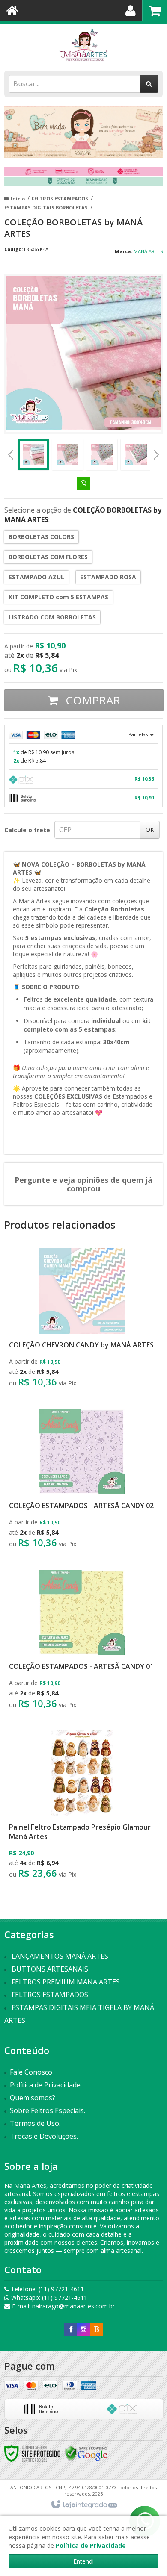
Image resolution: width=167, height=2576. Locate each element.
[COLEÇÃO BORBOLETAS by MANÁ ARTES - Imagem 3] (102, 454)
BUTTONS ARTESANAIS (50, 1969)
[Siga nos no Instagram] (83, 2330)
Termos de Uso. (35, 2123)
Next (156, 452)
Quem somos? (33, 2098)
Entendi (83, 2561)
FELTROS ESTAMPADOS (60, 199)
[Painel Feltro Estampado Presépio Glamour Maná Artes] (82, 1807)
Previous (11, 454)
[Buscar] (149, 84)
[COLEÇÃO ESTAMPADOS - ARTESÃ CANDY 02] (82, 1481)
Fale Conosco (31, 2072)
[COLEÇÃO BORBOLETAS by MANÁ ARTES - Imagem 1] (33, 454)
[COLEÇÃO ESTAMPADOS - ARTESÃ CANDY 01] (82, 1642)
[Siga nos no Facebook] (71, 2330)
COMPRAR (91, 700)
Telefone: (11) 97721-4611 (46, 2289)
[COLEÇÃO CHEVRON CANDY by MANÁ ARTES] (82, 1320)
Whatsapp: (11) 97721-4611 (48, 2297)
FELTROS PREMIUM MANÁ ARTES (66, 1982)
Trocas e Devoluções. (44, 2136)
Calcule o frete (27, 830)
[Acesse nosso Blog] (96, 2330)
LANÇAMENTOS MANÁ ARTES (60, 1956)
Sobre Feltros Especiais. (48, 2110)
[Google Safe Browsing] (86, 2453)
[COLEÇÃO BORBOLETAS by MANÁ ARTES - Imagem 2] (68, 454)
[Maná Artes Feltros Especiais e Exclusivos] (83, 45)
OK (150, 830)
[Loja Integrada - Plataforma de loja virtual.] (84, 2505)
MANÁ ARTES (148, 251)
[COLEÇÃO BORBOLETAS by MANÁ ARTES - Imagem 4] (136, 454)
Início (18, 199)
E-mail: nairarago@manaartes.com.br (63, 2306)
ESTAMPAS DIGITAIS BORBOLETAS (46, 208)
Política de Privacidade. (46, 2085)
